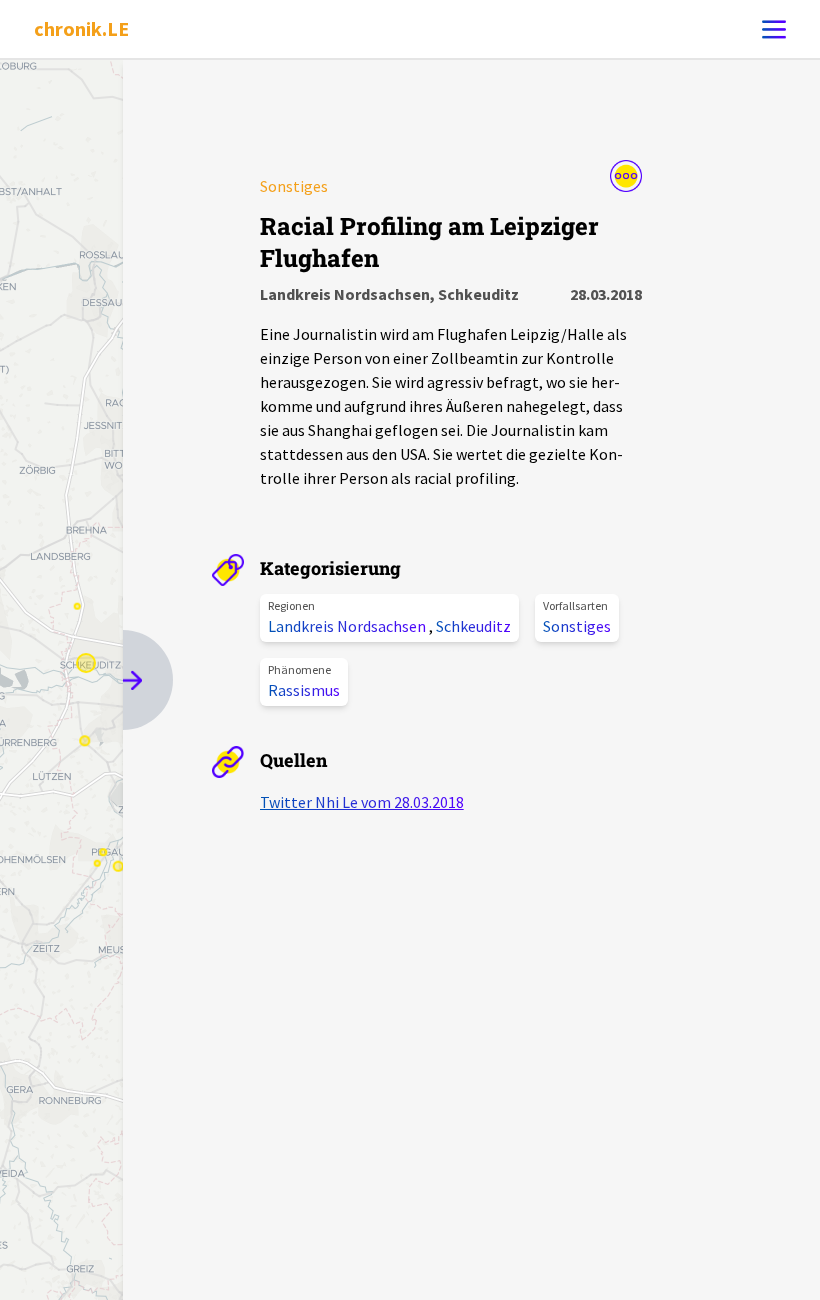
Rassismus (304, 690)
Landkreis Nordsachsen (348, 626)
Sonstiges (577, 626)
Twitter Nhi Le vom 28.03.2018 (362, 802)
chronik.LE (81, 28)
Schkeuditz (473, 626)
